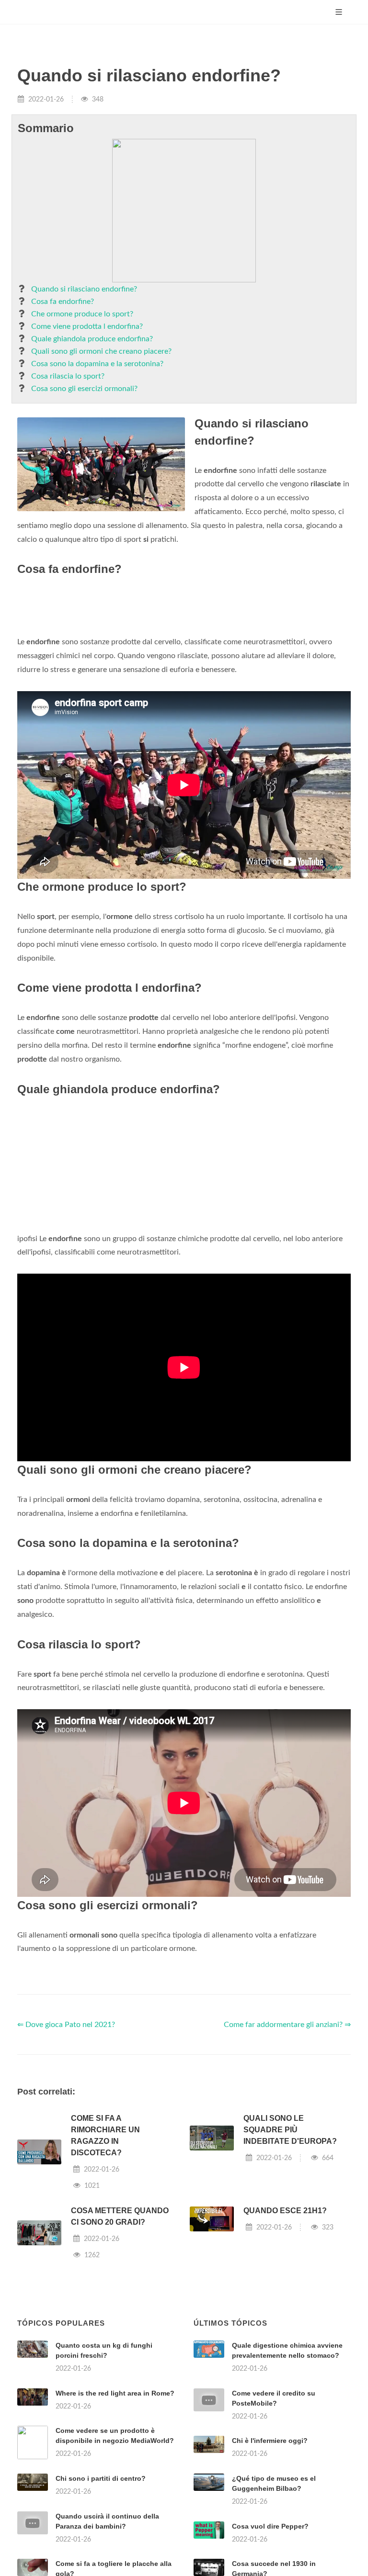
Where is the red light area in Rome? (115, 2393)
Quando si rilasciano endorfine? (84, 289)
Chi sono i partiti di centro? (101, 2478)
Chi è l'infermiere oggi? (270, 2441)
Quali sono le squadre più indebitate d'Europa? (290, 2130)
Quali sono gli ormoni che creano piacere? (101, 351)
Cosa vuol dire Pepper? (270, 2526)
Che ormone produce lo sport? (82, 314)
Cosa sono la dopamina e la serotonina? (97, 364)
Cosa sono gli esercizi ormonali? (84, 389)
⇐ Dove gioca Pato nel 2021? (66, 2025)
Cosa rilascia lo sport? (68, 376)
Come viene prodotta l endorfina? (87, 326)
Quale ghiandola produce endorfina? (92, 339)
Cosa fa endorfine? (63, 302)
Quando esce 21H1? (285, 2211)
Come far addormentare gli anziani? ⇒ (287, 2025)
